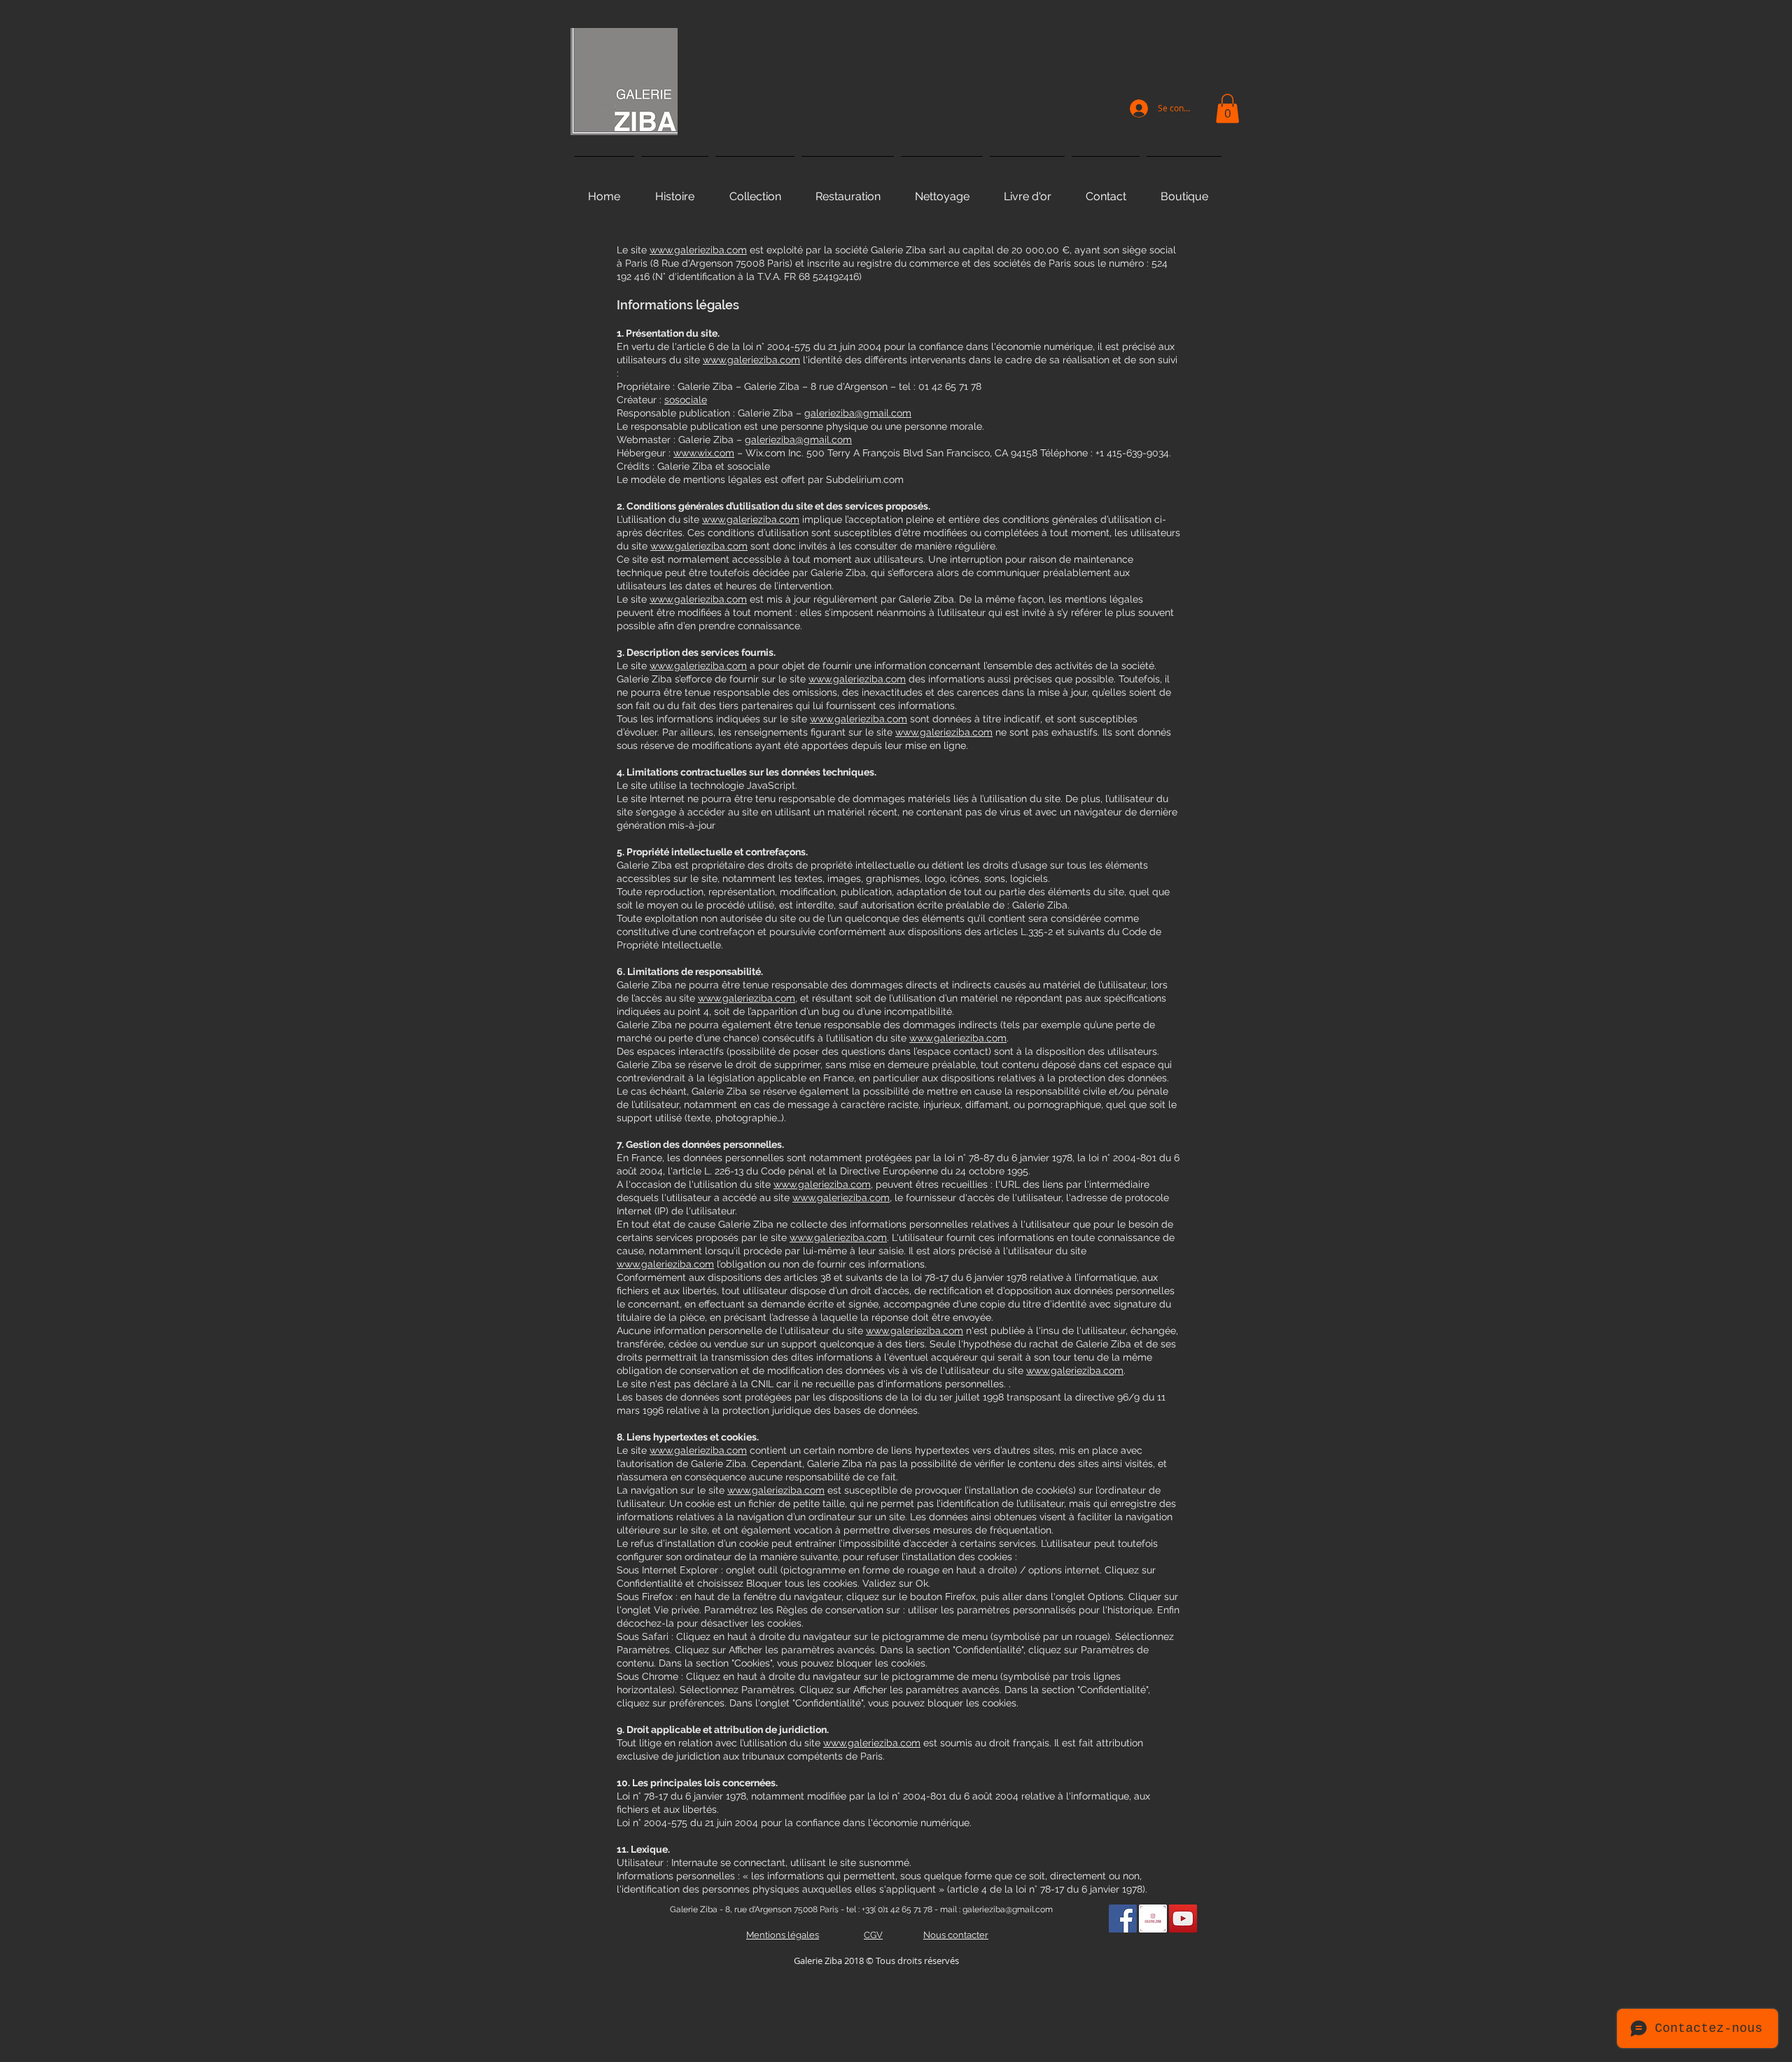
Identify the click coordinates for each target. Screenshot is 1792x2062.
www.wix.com (704, 453)
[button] (1227, 108)
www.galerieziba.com (698, 250)
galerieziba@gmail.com (858, 413)
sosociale (686, 400)
